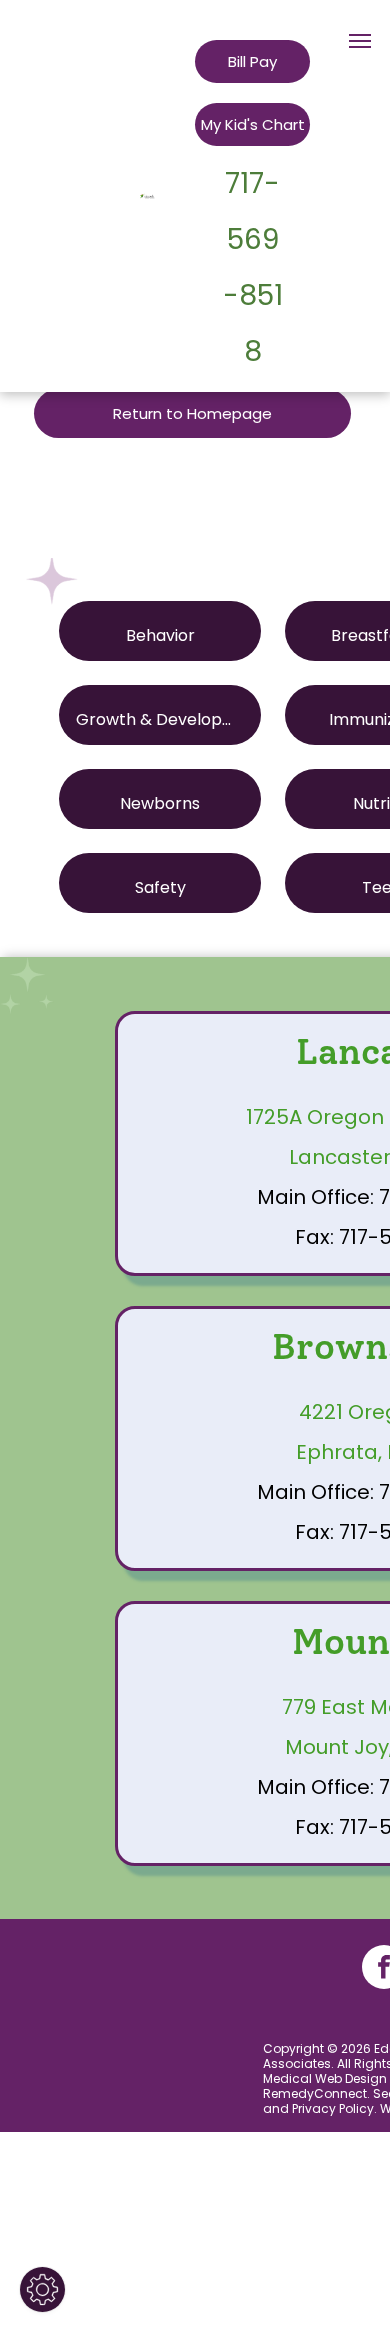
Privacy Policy (333, 2108)
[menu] (360, 41)
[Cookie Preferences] (42, 2289)
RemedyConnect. (316, 2093)
